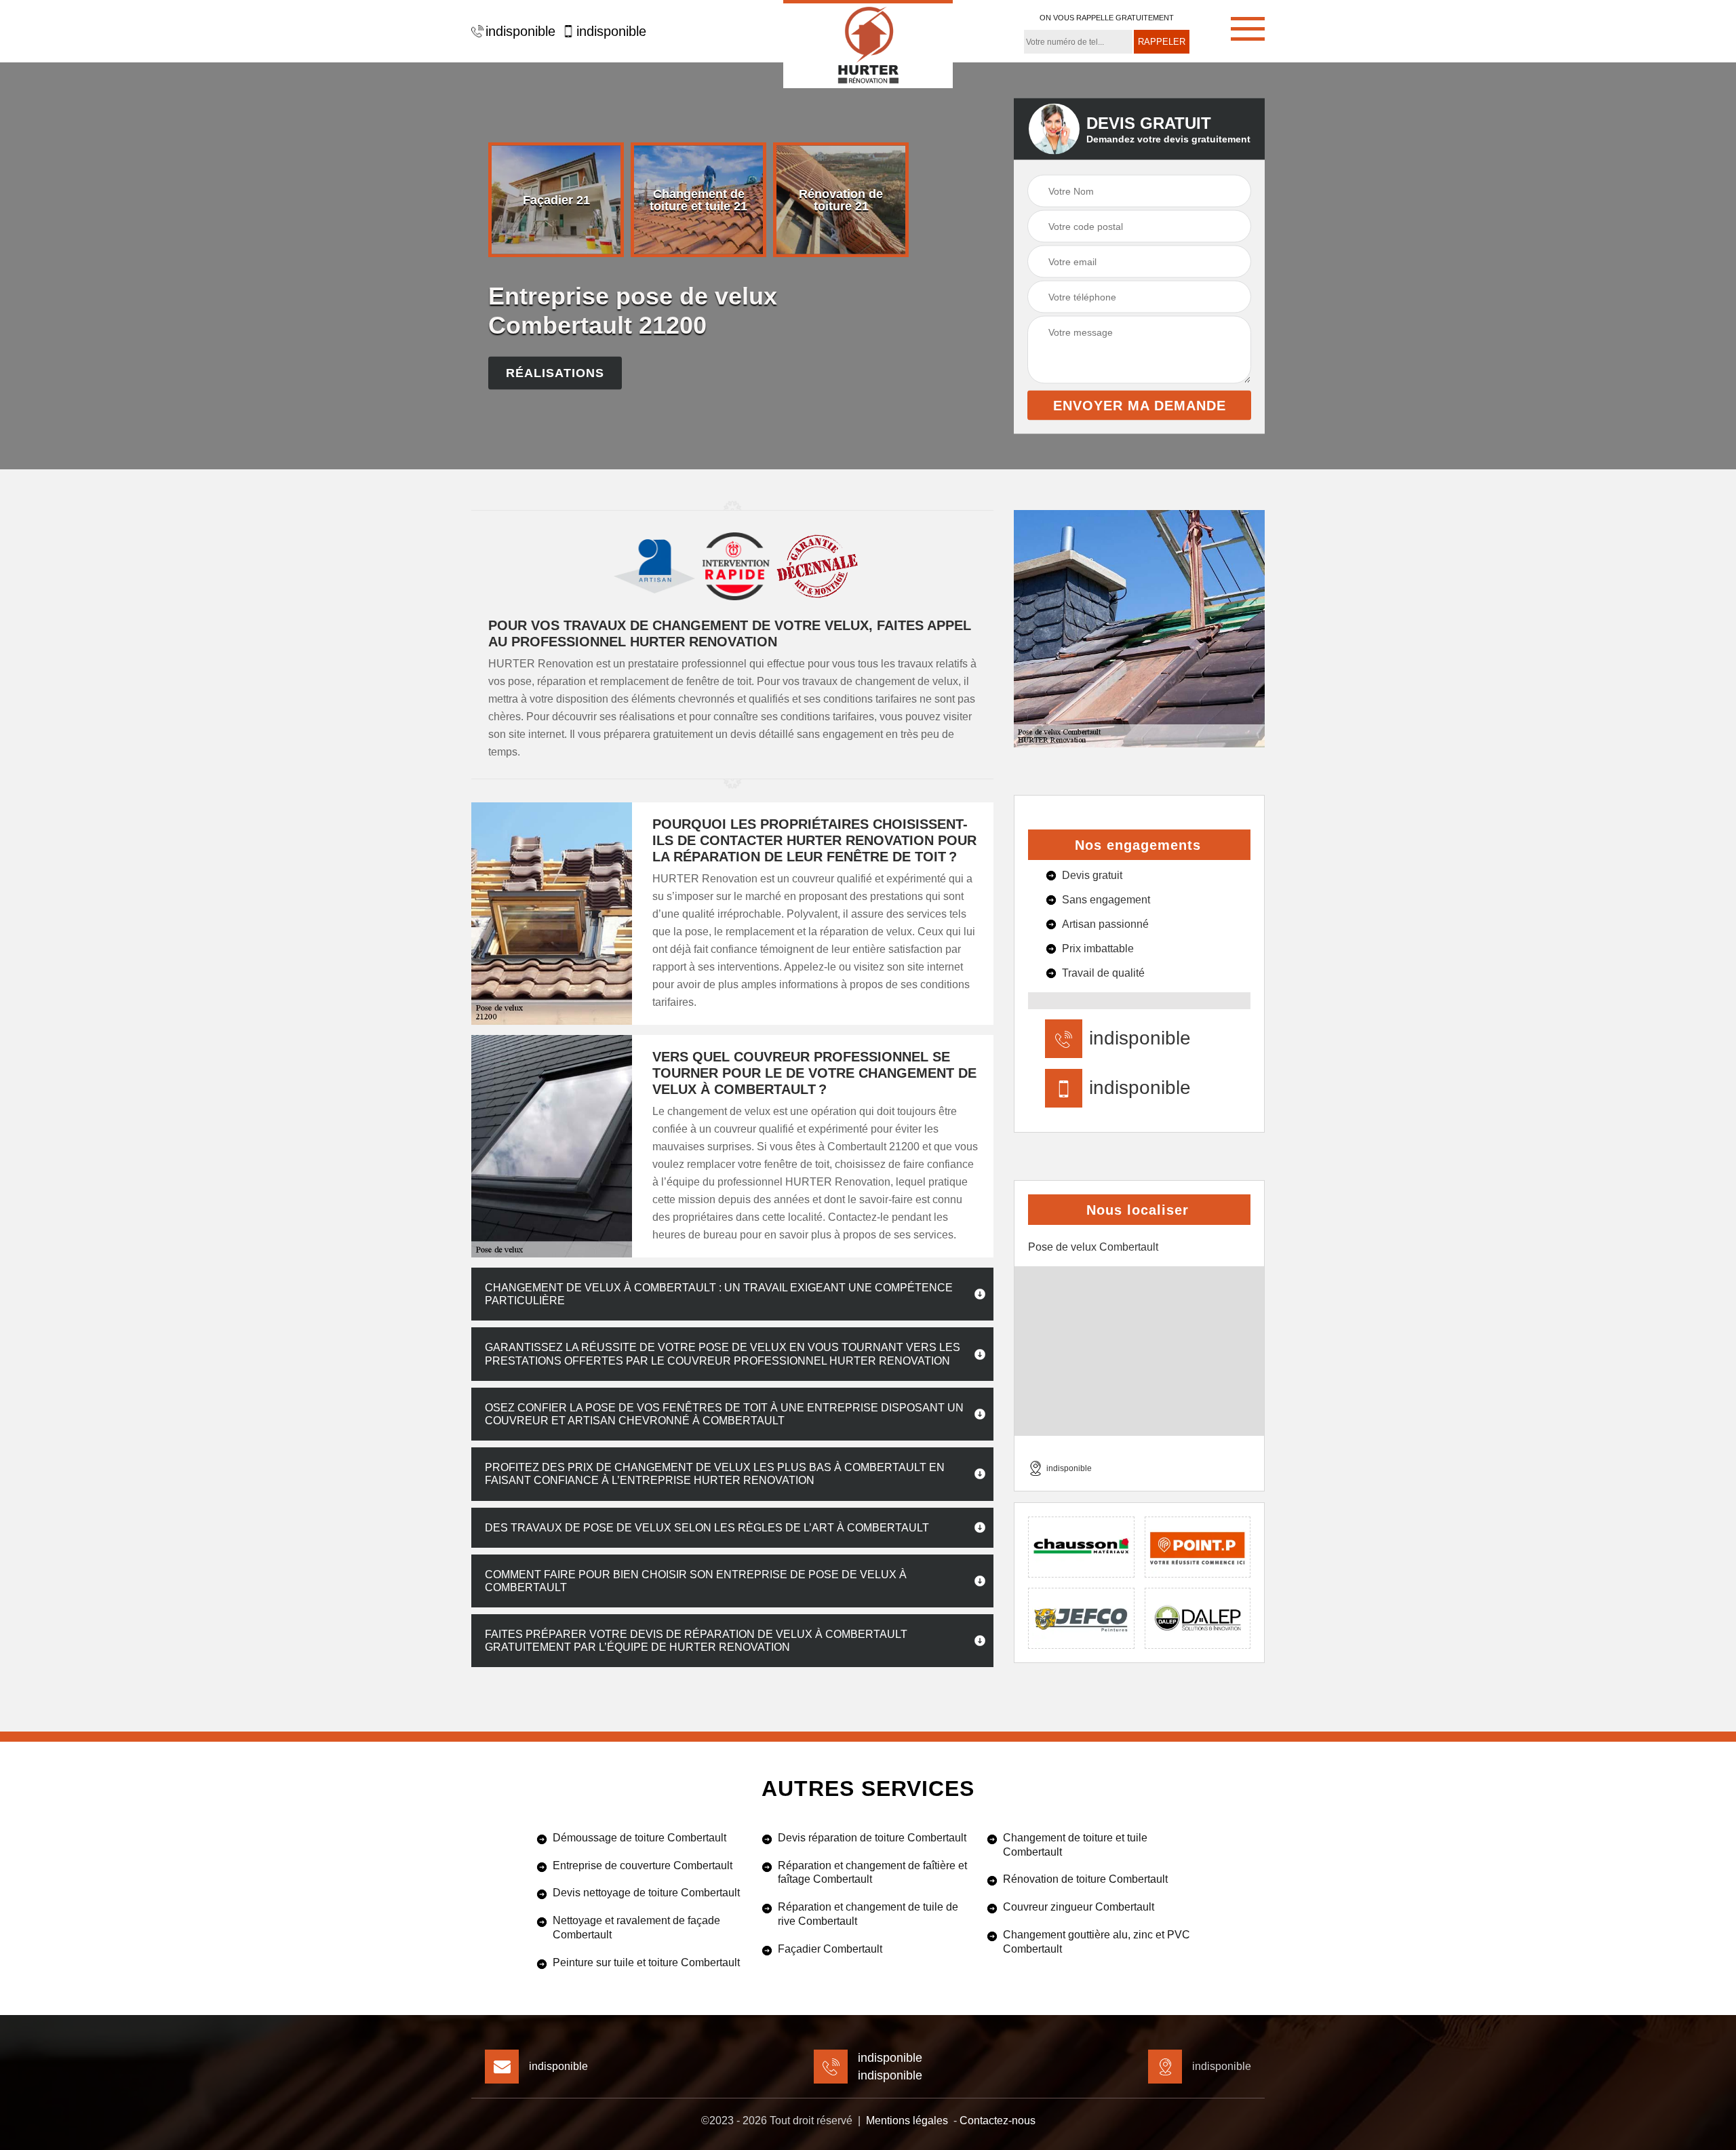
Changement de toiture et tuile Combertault (1075, 1845)
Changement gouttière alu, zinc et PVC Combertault (1097, 1942)
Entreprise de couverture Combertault (643, 1865)
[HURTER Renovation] (868, 44)
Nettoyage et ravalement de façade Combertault (636, 1928)
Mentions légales (907, 2120)
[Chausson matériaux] (1081, 1547)
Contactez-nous (998, 2120)
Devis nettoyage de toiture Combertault (646, 1893)
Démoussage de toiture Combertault (639, 1838)
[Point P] (1198, 1547)
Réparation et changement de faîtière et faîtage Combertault (872, 1873)
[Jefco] (1081, 1618)
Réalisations (555, 373)
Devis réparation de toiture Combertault (872, 1838)
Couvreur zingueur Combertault (1079, 1907)
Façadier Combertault (830, 1949)
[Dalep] (1198, 1618)
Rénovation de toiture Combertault (1085, 1879)
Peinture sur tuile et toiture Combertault (646, 1962)
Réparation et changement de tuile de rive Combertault (868, 1914)
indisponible (520, 31)
